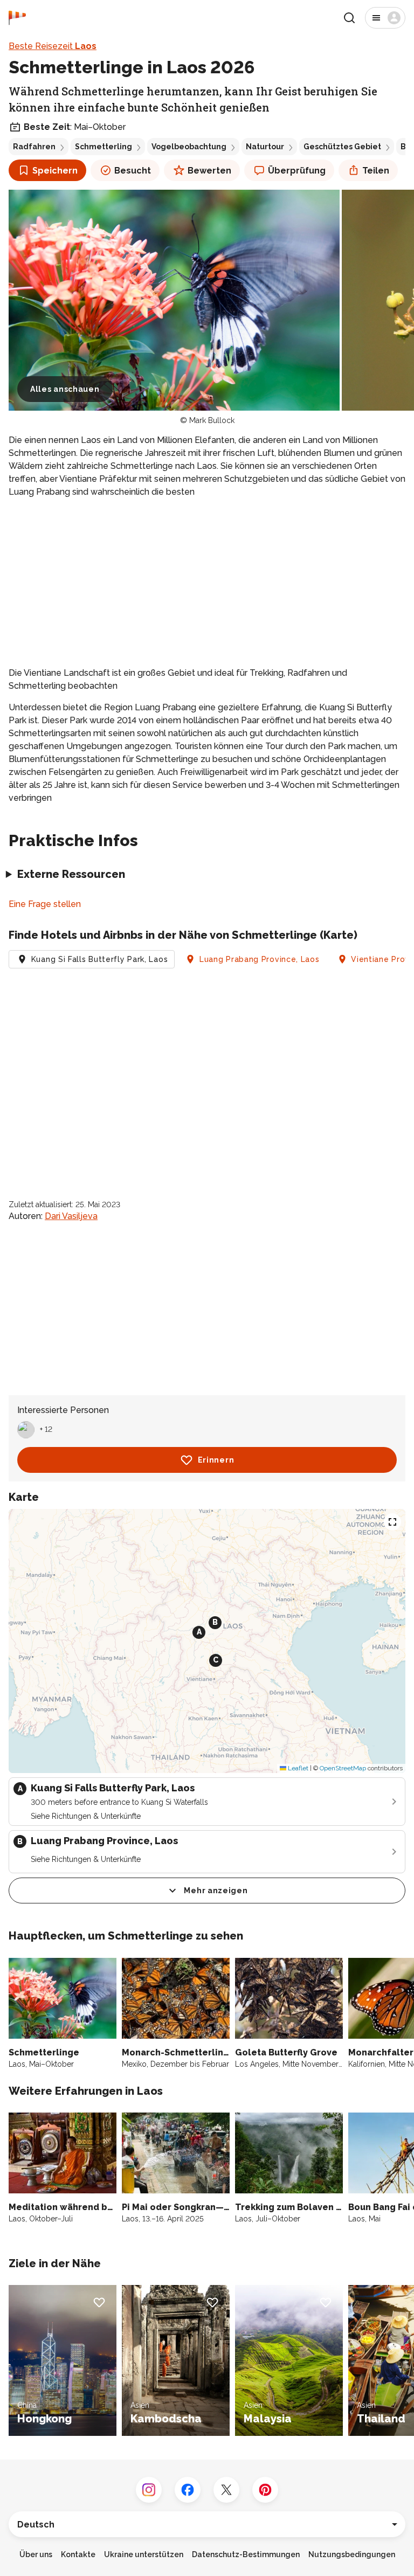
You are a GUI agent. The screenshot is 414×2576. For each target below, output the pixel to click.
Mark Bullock (212, 420)
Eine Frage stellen (45, 904)
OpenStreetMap (343, 1768)
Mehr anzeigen (216, 1891)
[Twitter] (226, 2490)
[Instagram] (149, 2490)
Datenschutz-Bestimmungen (246, 2554)
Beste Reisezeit (53, 46)
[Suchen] (349, 18)
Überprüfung (297, 171)
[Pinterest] (265, 2490)
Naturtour (265, 147)
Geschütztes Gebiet (342, 147)
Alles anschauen (65, 389)
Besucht (133, 171)
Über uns (36, 2554)
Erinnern (216, 1460)
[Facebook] (188, 2490)
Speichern (55, 171)
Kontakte (78, 2554)
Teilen (376, 171)
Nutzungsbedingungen (352, 2554)
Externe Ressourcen (71, 874)
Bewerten (209, 171)
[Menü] (385, 18)
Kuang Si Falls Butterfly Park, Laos (100, 959)
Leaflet (297, 1768)
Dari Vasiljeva (71, 1216)
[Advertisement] (207, 583)
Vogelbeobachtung (189, 147)
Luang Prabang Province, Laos (260, 959)
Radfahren (34, 147)
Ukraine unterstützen (144, 2554)
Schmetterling (103, 147)
